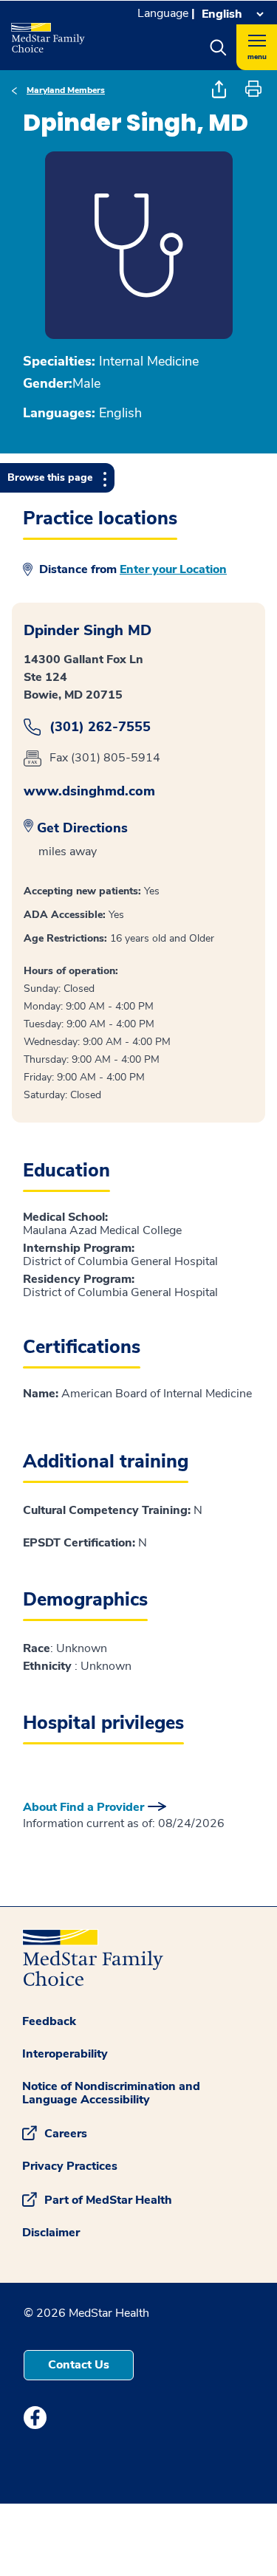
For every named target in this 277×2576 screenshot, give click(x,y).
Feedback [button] (49, 2021)
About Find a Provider (83, 1807)
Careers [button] (66, 2133)
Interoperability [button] (65, 2054)
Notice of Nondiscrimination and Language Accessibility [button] (111, 2093)
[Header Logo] (47, 32)
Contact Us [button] (79, 2365)
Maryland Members (66, 90)
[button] (218, 47)
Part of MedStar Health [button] (108, 2199)
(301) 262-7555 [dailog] (100, 727)
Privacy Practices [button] (70, 2166)
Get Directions (82, 828)
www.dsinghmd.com (89, 791)
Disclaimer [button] (51, 2233)
